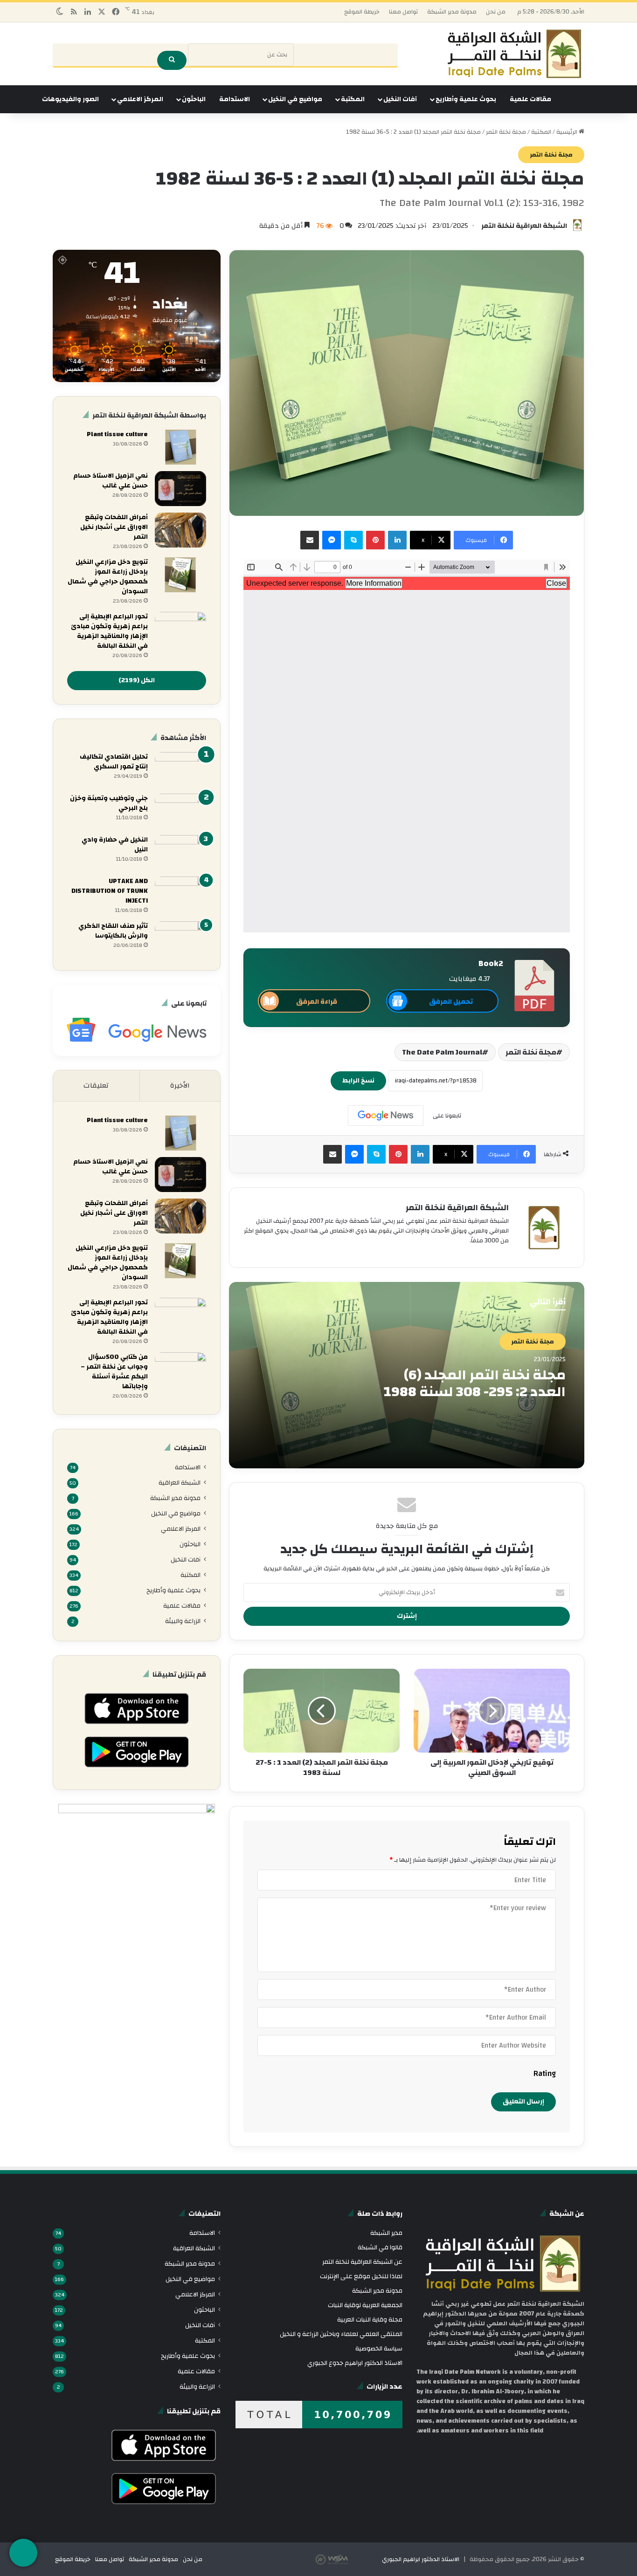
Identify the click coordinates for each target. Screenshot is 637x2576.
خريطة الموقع (362, 12)
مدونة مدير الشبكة (452, 12)
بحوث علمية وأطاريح (466, 99)
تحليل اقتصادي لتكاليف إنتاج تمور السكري (114, 762)
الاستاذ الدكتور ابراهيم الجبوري (421, 2559)
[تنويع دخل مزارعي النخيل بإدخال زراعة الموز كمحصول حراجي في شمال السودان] (180, 575)
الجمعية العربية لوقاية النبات (365, 2305)
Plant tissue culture (117, 434)
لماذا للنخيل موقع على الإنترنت (361, 2276)
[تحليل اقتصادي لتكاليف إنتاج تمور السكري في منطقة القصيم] (180, 770)
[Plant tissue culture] (180, 447)
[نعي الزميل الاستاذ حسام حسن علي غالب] (180, 489)
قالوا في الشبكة (380, 2247)
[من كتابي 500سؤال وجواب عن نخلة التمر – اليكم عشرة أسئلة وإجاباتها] (180, 1370)
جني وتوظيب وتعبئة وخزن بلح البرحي (109, 803)
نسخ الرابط (358, 1081)
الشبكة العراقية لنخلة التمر (524, 226)
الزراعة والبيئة (183, 1621)
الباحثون (194, 99)
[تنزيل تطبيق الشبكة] (23, 2553)
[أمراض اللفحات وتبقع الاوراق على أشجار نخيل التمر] (180, 530)
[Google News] (386, 1116)
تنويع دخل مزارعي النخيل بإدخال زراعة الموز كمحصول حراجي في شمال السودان (108, 577)
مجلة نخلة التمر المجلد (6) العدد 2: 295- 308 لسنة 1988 (475, 1383)
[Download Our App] (136, 1727)
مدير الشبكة (386, 2233)
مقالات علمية (530, 99)
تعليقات (96, 1086)
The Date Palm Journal (442, 1052)
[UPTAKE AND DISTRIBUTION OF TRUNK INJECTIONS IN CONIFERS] (180, 894)
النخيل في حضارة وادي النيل (115, 845)
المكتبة (353, 99)
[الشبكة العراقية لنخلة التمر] (514, 54)
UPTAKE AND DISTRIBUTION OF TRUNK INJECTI (110, 891)
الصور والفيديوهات (70, 99)
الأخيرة (180, 1086)
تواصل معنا (403, 12)
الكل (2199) (137, 680)
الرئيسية (568, 132)
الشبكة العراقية (180, 1483)
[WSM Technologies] (348, 2559)
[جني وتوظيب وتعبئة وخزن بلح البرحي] (180, 811)
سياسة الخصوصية (379, 2348)
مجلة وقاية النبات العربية (370, 2319)
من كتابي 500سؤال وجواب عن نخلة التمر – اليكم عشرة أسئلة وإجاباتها (114, 1372)
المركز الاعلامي (140, 99)
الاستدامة (235, 99)
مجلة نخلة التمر (506, 132)
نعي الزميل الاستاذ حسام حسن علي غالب (111, 481)
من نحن (496, 12)
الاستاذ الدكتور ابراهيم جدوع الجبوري (355, 2363)
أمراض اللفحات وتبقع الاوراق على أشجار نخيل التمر (114, 527)
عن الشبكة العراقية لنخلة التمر (362, 2262)
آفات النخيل (400, 99)
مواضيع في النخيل (295, 99)
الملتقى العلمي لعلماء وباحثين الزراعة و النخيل (341, 2334)
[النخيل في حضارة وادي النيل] (180, 853)
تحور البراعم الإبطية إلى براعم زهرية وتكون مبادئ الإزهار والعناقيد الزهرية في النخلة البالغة (109, 631)
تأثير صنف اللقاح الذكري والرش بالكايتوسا (113, 931)
